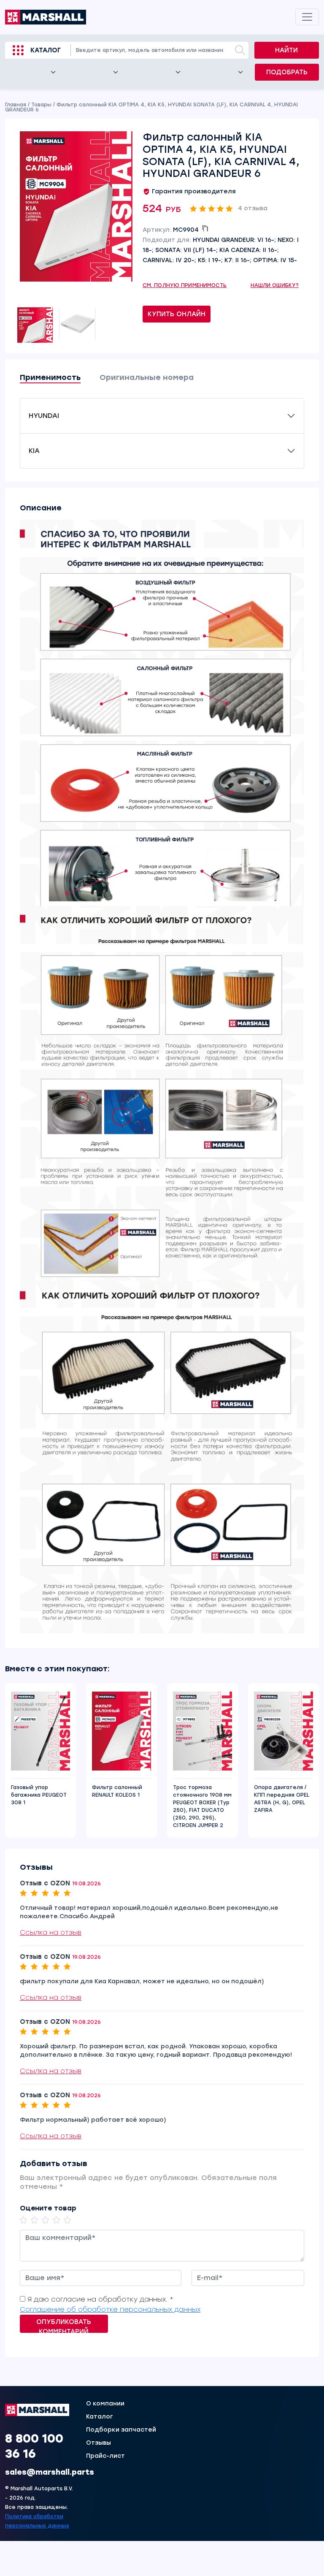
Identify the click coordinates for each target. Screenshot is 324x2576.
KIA (34, 451)
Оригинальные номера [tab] (147, 377)
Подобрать (287, 72)
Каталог (46, 50)
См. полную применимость (185, 285)
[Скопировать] (205, 228)
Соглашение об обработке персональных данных (110, 2309)
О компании (105, 2404)
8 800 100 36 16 (34, 2446)
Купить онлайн (177, 314)
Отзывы (99, 2443)
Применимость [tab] (50, 377)
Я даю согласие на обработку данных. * (100, 2299)
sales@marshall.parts (50, 2472)
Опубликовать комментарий (64, 2325)
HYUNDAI (44, 416)
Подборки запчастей (121, 2430)
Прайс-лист (105, 2456)
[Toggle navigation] (307, 17)
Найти (286, 50)
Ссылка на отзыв (51, 1932)
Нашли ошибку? (275, 285)
